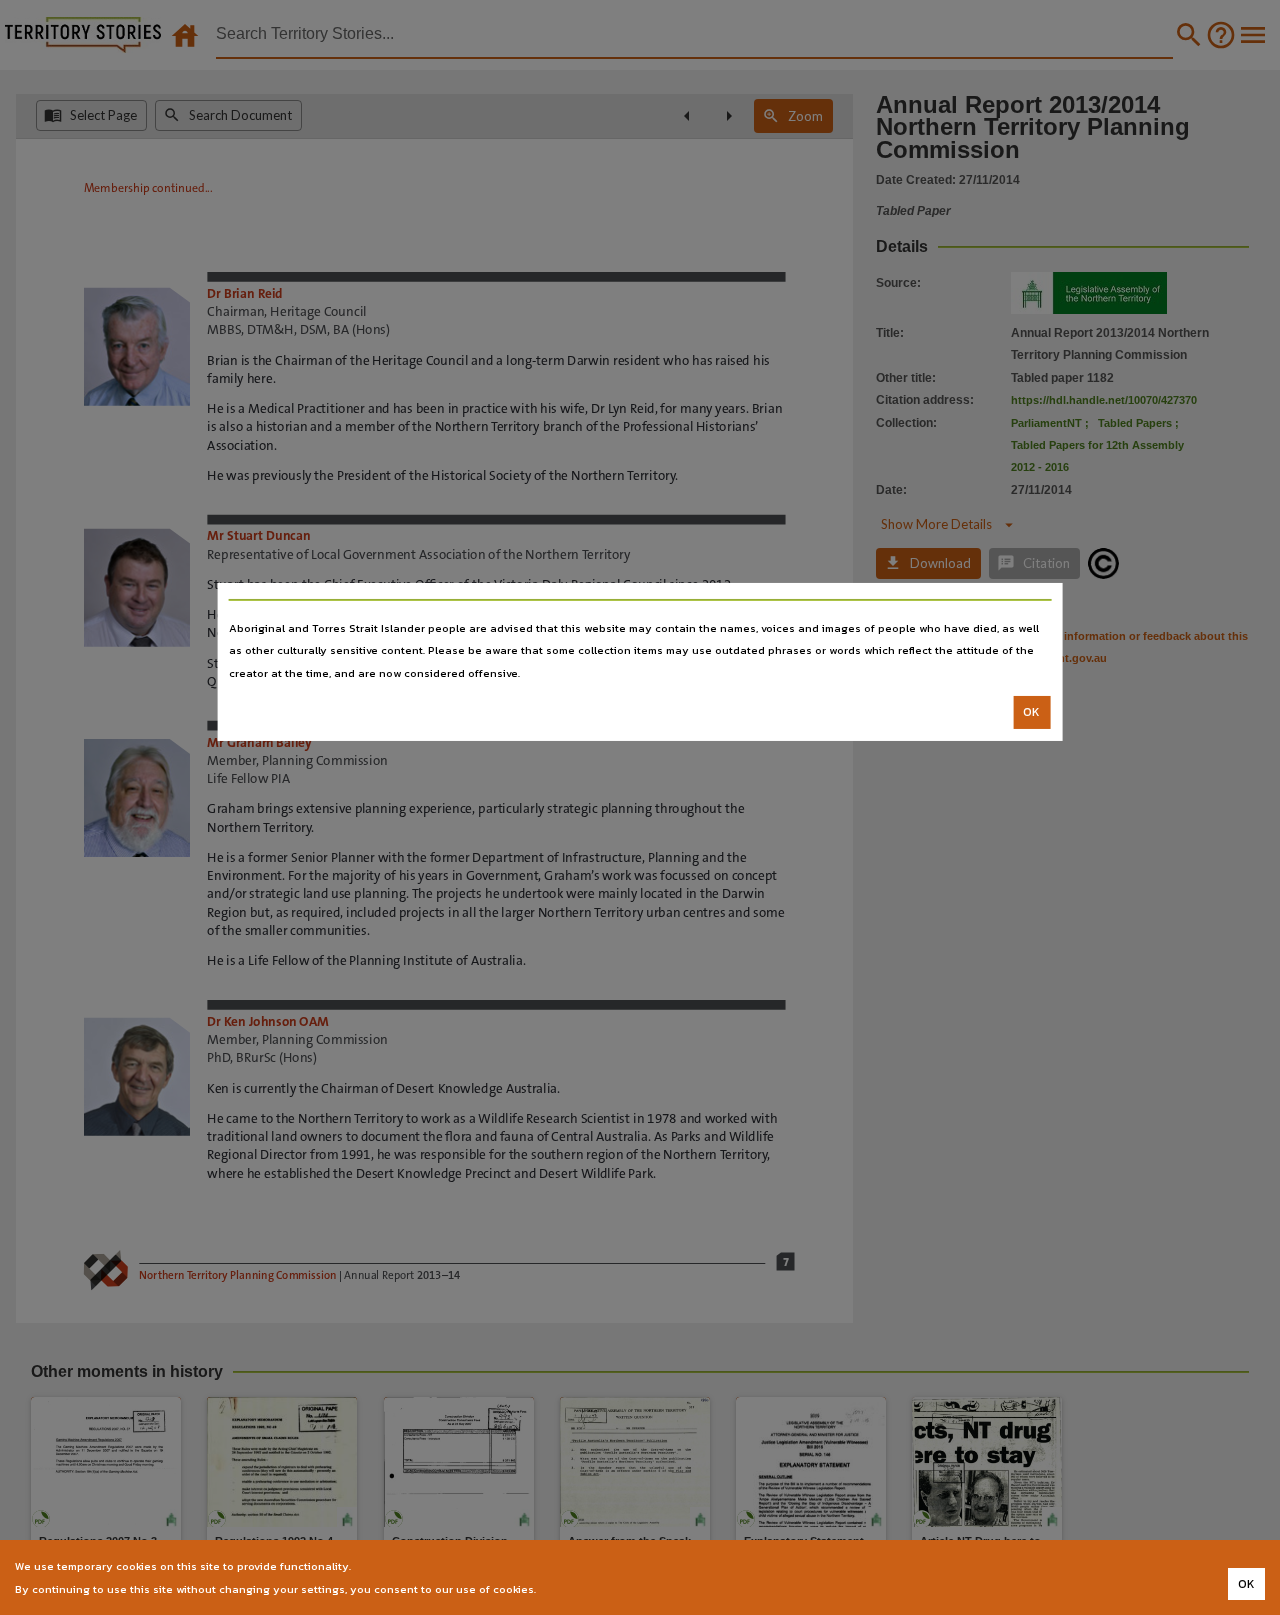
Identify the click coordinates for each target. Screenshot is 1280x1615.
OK (1031, 712)
